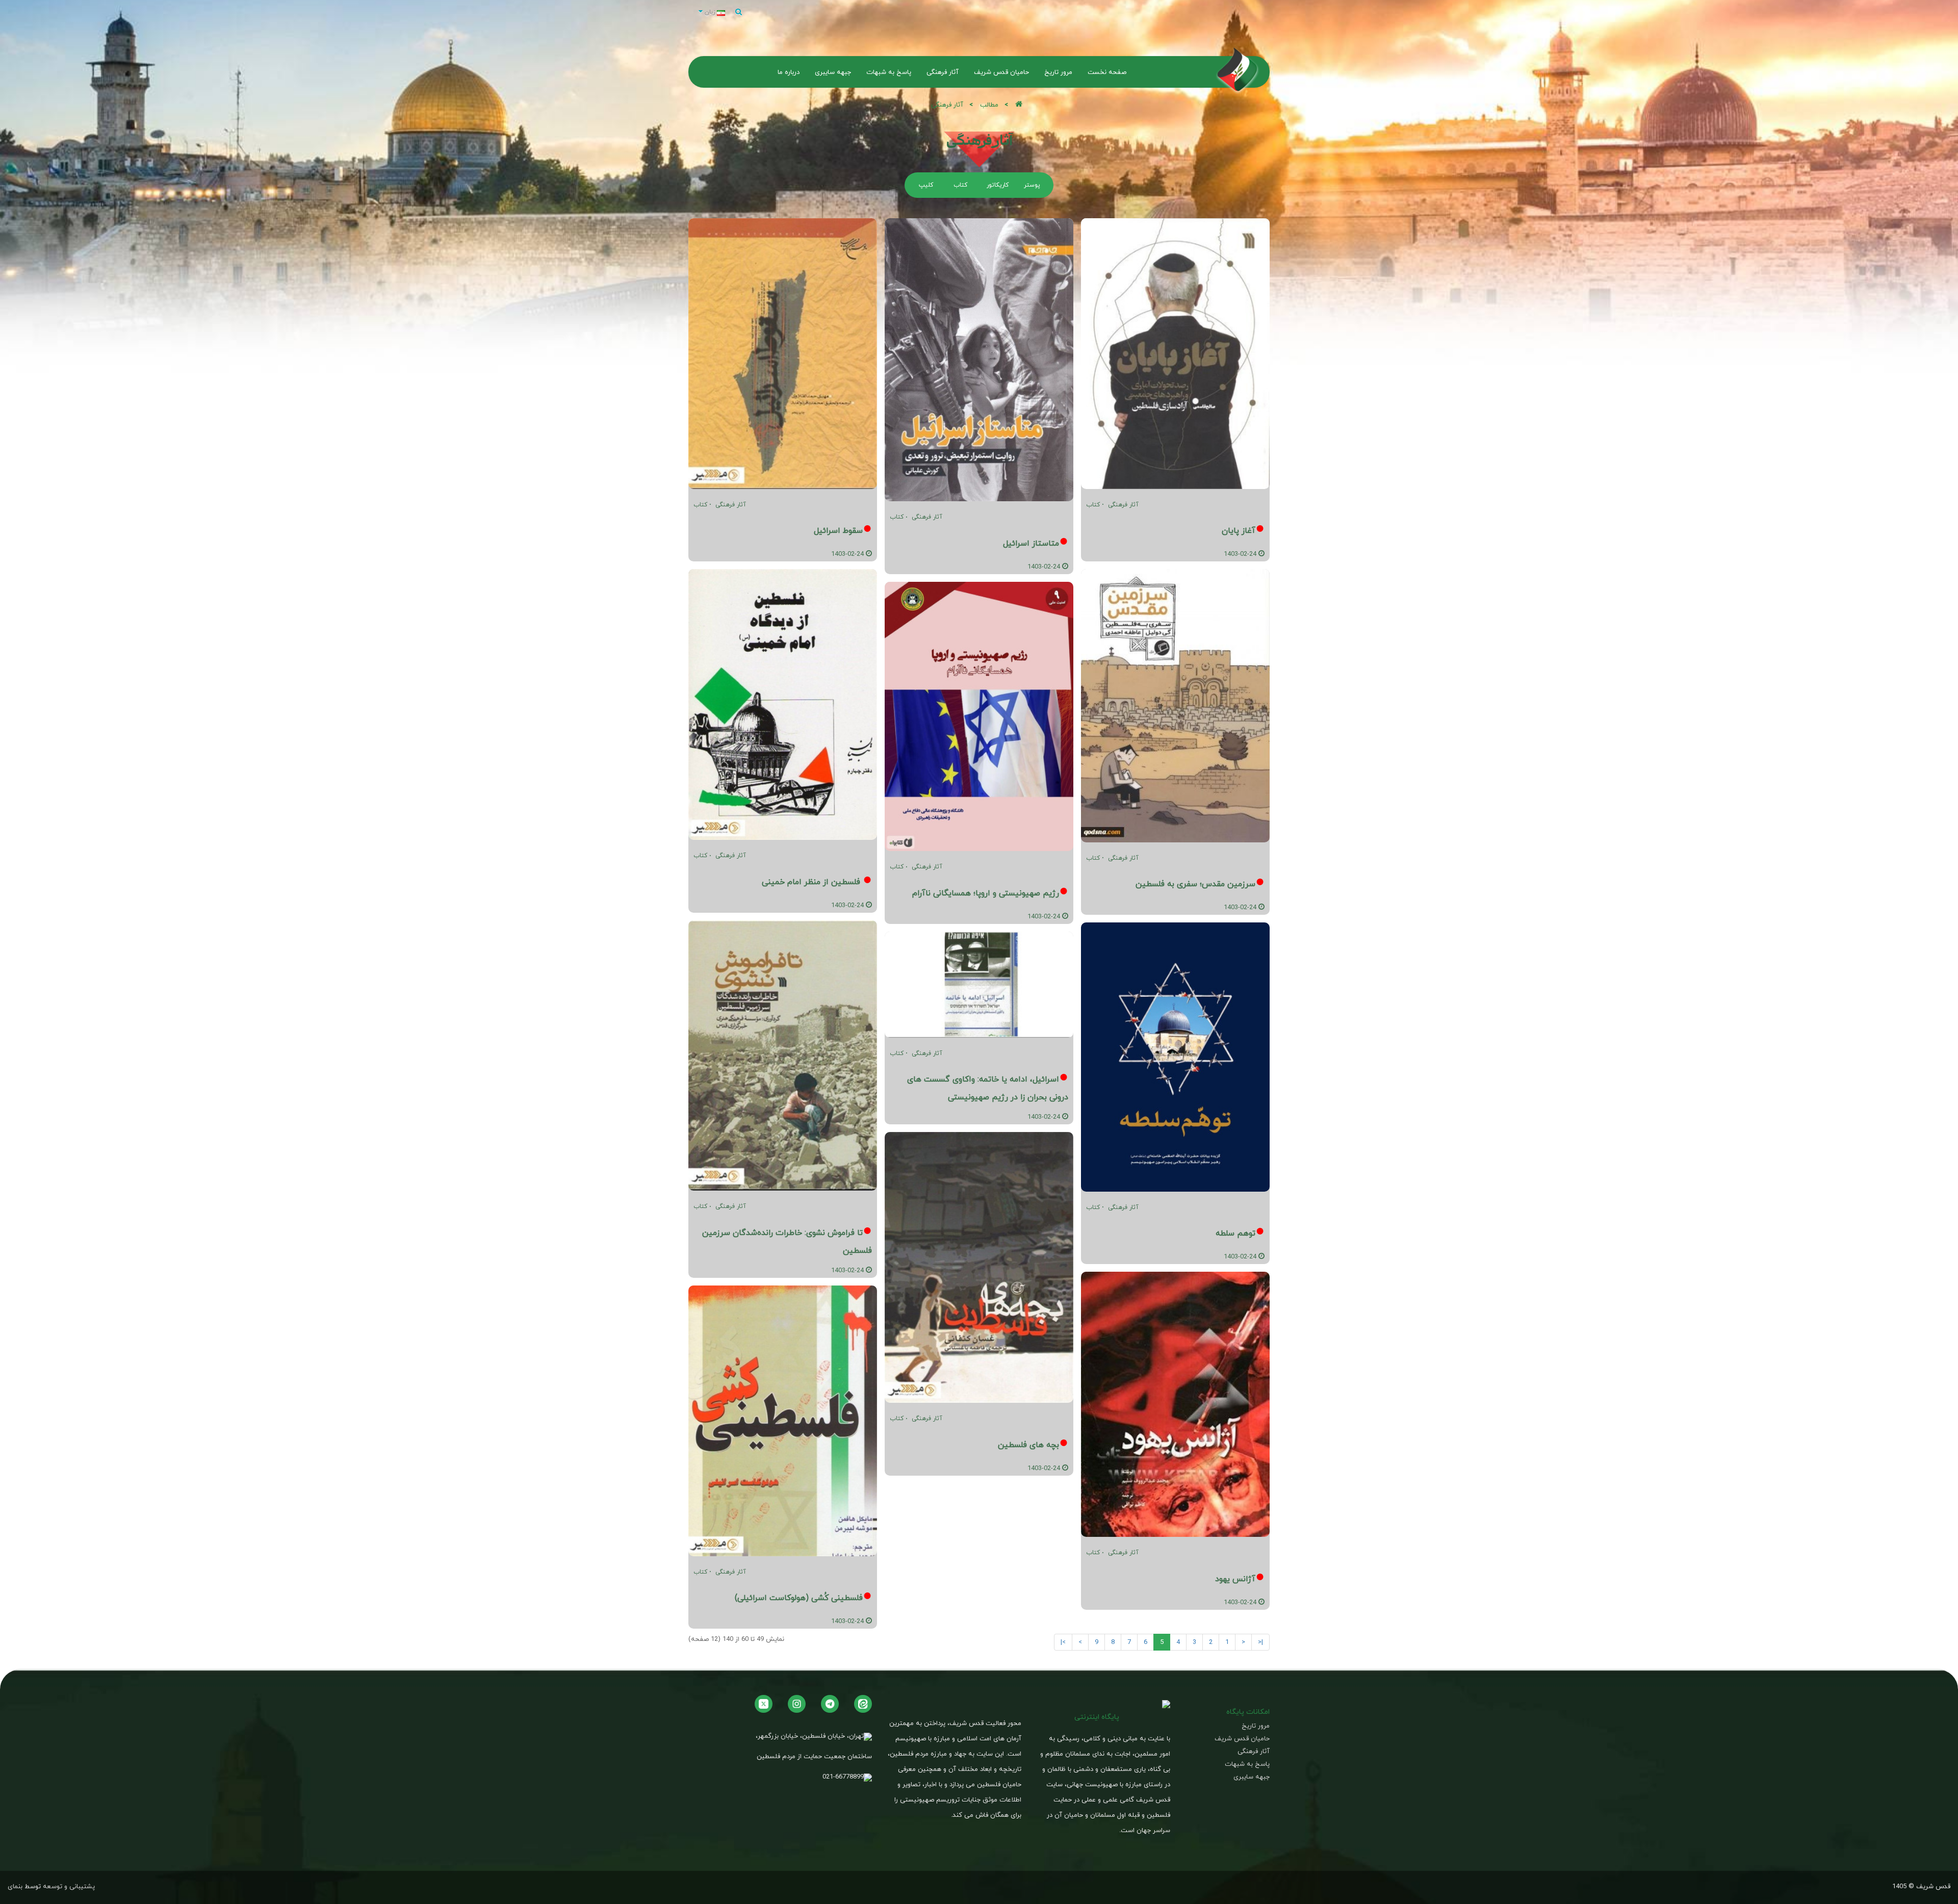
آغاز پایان (1239, 530)
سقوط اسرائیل (838, 530)
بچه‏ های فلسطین (1028, 1445)
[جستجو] (739, 12)
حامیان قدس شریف (1242, 1739)
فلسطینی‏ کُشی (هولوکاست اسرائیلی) (799, 1598)
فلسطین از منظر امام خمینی (812, 882)
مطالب (989, 105)
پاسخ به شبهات (1247, 1764)
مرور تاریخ (1256, 1726)
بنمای (15, 1886)
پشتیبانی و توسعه (69, 1886)
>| (1063, 1642)
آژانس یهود (1235, 1579)
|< (1260, 1642)
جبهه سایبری (1252, 1777)
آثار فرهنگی (1123, 505)
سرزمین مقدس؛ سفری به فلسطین (1195, 884)
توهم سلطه (1235, 1233)
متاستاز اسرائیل (1031, 543)
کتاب (1093, 505)
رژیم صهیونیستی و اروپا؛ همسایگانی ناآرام (986, 893)
